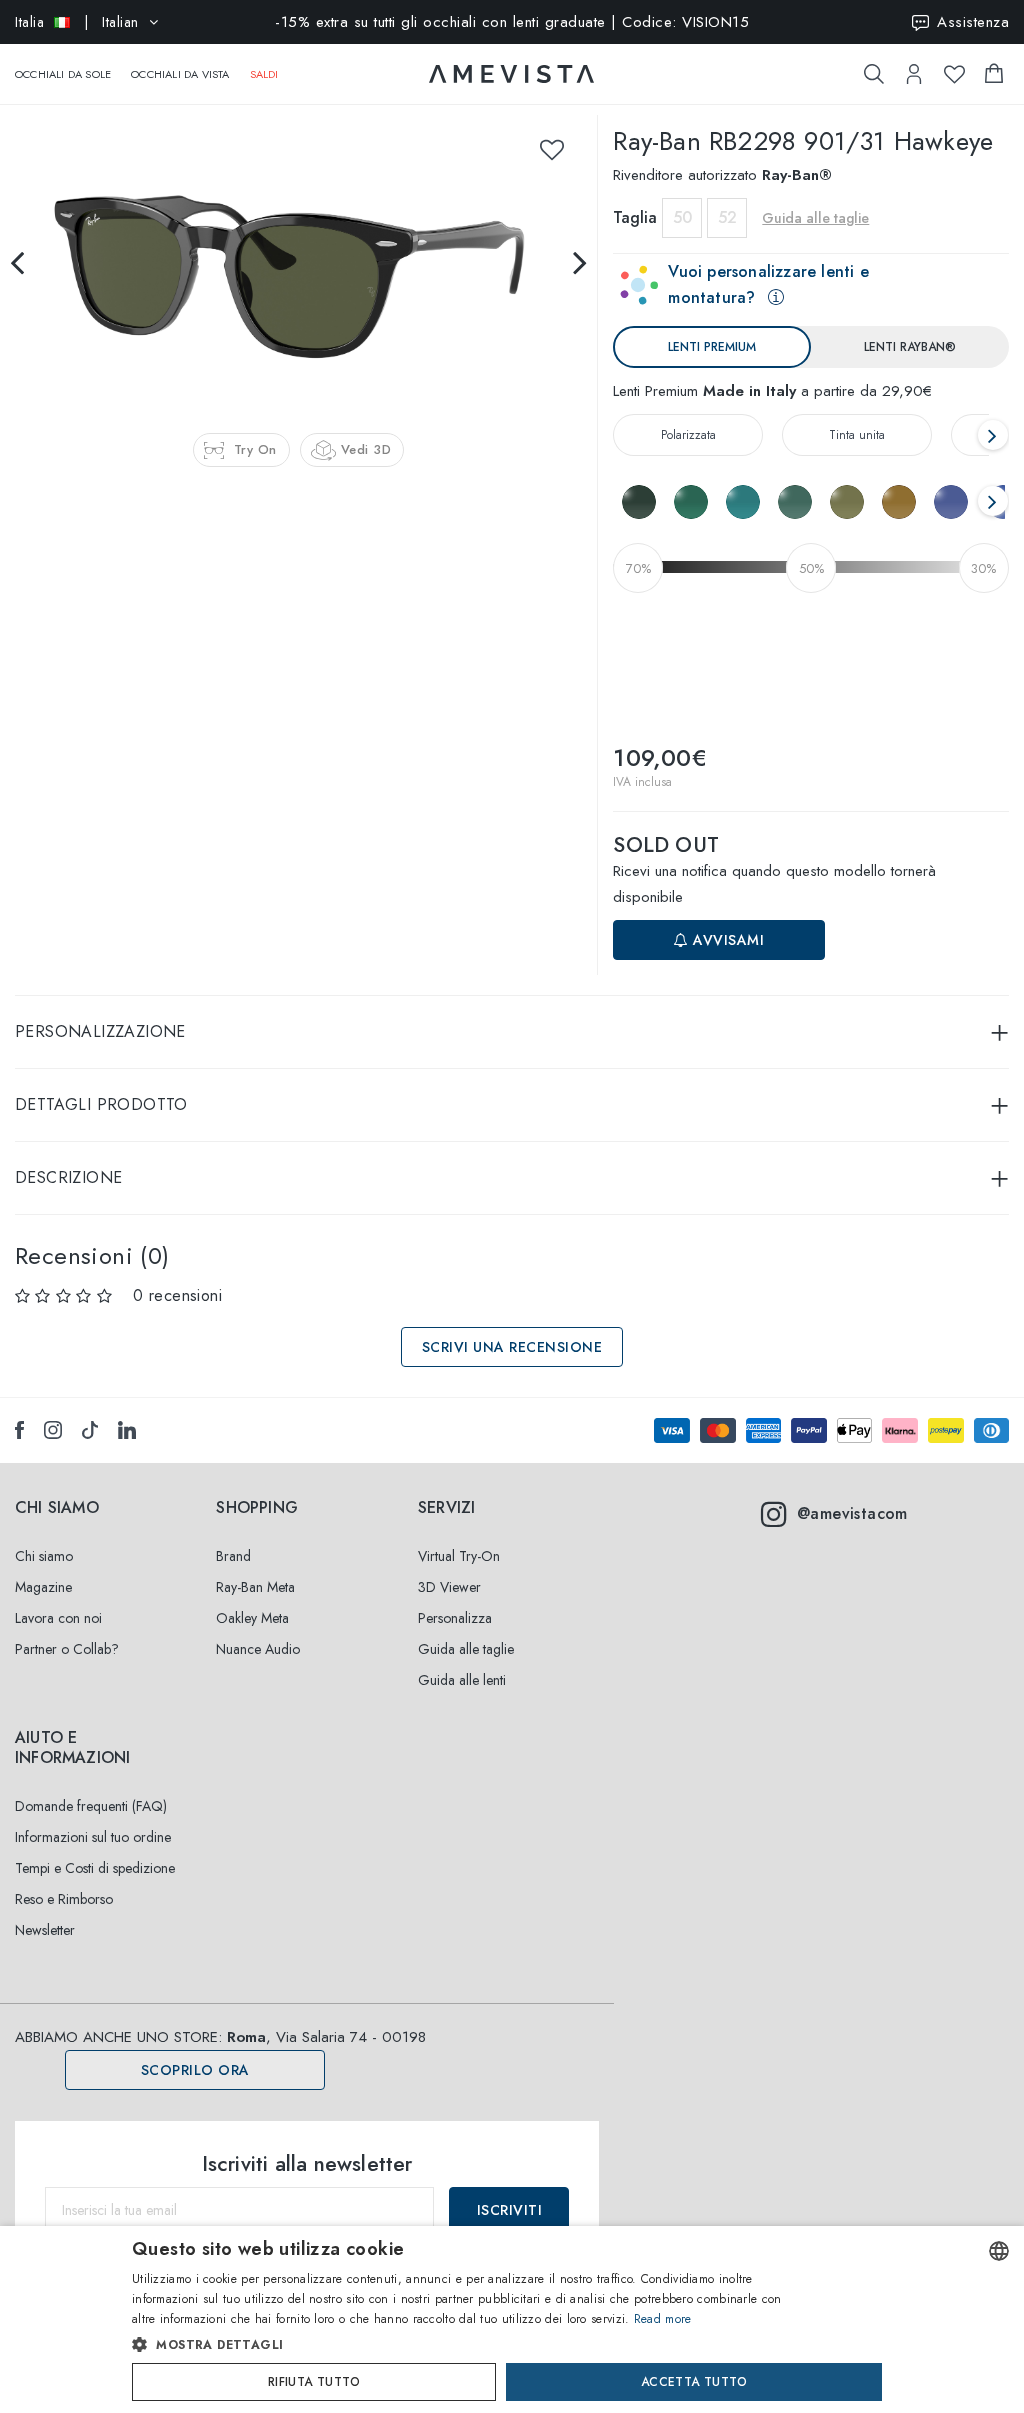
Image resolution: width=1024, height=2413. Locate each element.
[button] (469, 2345)
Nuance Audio (258, 1649)
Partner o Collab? (67, 1649)
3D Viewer (449, 1587)
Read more (663, 2319)
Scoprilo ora (195, 2070)
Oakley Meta (252, 1618)
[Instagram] (53, 1430)
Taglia (635, 217)
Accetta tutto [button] (694, 2382)
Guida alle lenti (462, 1680)
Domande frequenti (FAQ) (91, 1806)
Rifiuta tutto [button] (314, 2382)
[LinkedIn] (127, 1430)
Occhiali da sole (63, 74)
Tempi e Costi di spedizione (95, 1868)
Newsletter (45, 1930)
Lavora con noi (58, 1618)
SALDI (264, 74)
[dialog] (512, 2319)
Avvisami (727, 940)
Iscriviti (510, 2210)
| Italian (77, 22)
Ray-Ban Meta (255, 1587)
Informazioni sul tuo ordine (93, 1837)
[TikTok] (90, 1430)
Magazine (43, 1587)
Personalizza (455, 1618)
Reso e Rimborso (64, 1899)
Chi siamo (44, 1556)
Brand (233, 1556)
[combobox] (999, 2251)
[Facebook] (19, 1430)
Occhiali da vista (180, 74)
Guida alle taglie (466, 1649)
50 (682, 217)
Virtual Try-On (459, 1556)
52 (727, 217)
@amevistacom (852, 1513)
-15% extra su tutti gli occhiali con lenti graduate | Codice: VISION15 (512, 22)
